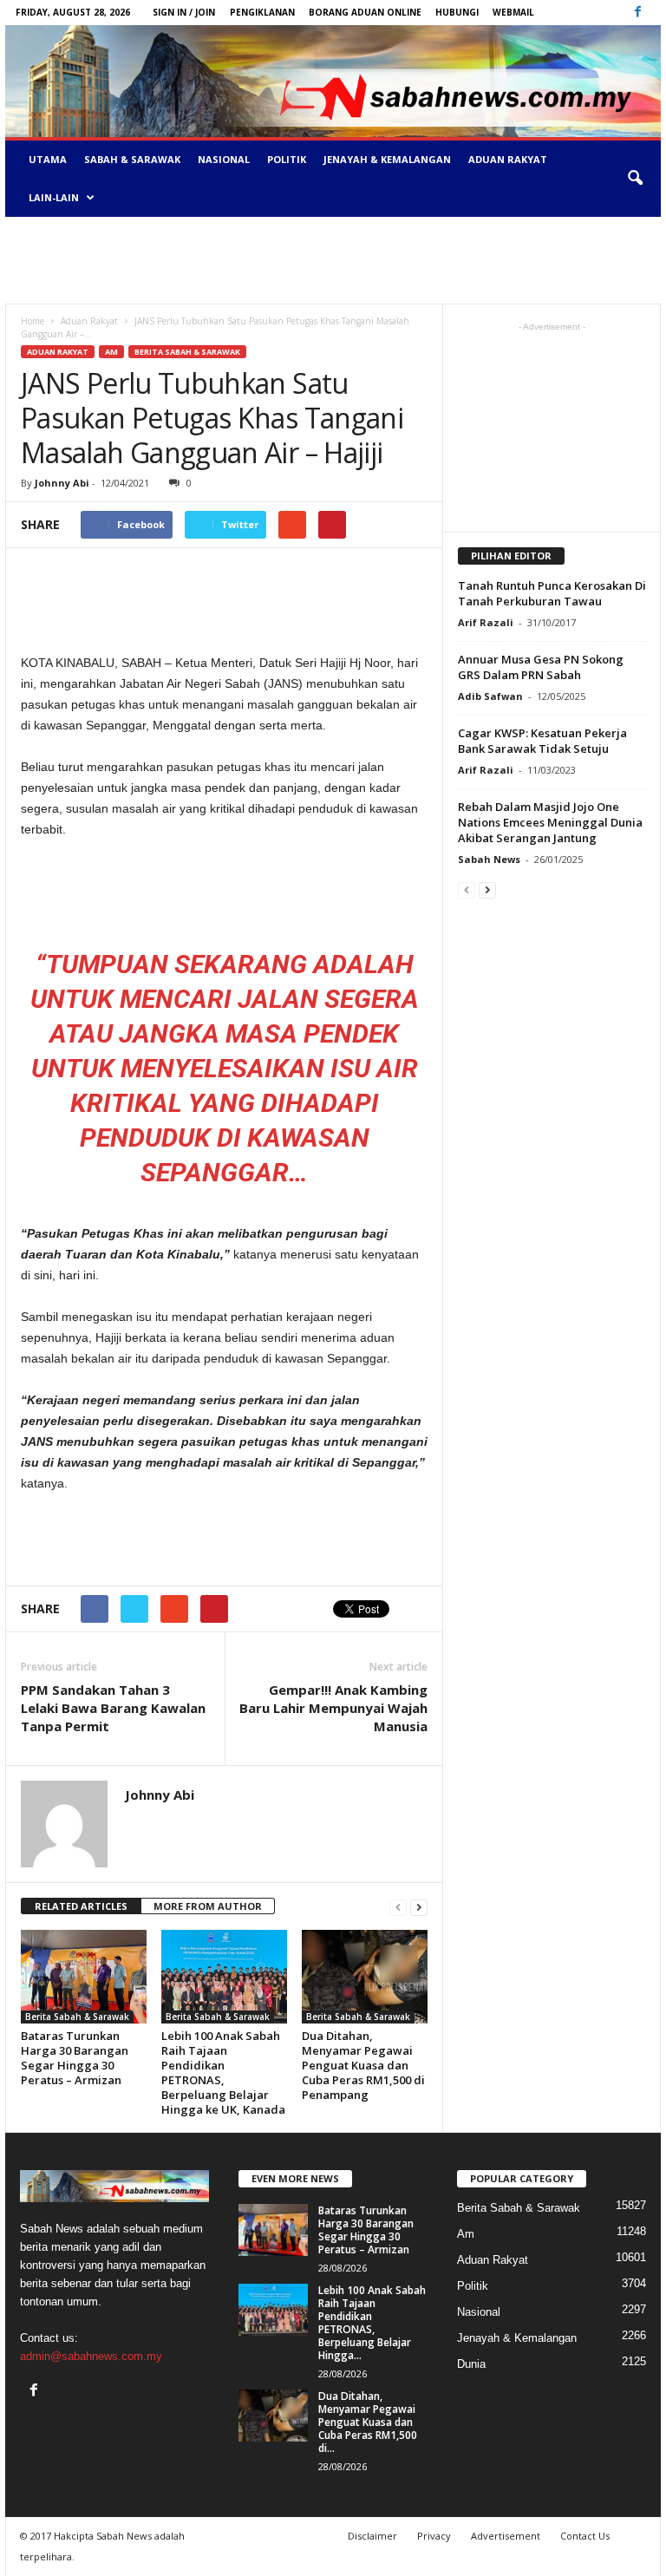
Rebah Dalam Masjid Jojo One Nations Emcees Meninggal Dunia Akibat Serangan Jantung (550, 822)
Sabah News (489, 859)
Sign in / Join (184, 12)
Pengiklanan (262, 12)
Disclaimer (372, 2536)
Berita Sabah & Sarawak (187, 352)
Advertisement (506, 2536)
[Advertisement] (333, 260)
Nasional (224, 159)
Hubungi (457, 12)
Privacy (434, 2536)
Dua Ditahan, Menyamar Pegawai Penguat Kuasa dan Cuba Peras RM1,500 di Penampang (363, 2065)
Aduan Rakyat (508, 159)
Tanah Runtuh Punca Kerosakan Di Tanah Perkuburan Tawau (552, 593)
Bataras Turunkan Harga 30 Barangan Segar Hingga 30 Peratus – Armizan (75, 2058)
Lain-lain (54, 197)
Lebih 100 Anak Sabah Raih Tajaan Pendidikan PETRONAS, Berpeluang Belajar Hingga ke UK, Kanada (223, 2073)
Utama (48, 159)
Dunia (471, 2364)
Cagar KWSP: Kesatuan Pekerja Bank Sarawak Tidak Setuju (542, 741)
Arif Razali (486, 622)
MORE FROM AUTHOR (208, 1906)
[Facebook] (637, 13)
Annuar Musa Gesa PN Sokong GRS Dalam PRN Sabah (541, 667)
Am (111, 352)
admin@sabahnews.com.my (91, 2356)
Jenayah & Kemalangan (387, 159)
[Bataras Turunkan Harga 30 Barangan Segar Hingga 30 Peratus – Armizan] (84, 1977)
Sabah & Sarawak (132, 159)
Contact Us (585, 2536)
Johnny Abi (62, 483)
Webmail (513, 12)
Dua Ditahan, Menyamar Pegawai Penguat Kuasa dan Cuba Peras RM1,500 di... (368, 2422)
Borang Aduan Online (365, 12)
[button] (635, 179)
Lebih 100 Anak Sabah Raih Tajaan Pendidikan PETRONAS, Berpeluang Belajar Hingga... (372, 2323)
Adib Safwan (490, 696)
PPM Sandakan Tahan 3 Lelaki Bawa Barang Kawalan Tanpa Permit (113, 1708)
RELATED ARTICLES (81, 1906)
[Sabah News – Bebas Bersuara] (333, 81)
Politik (287, 159)
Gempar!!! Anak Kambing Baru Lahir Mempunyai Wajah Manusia (333, 1708)
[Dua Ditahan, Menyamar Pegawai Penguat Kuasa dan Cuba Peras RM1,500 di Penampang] (365, 1977)
